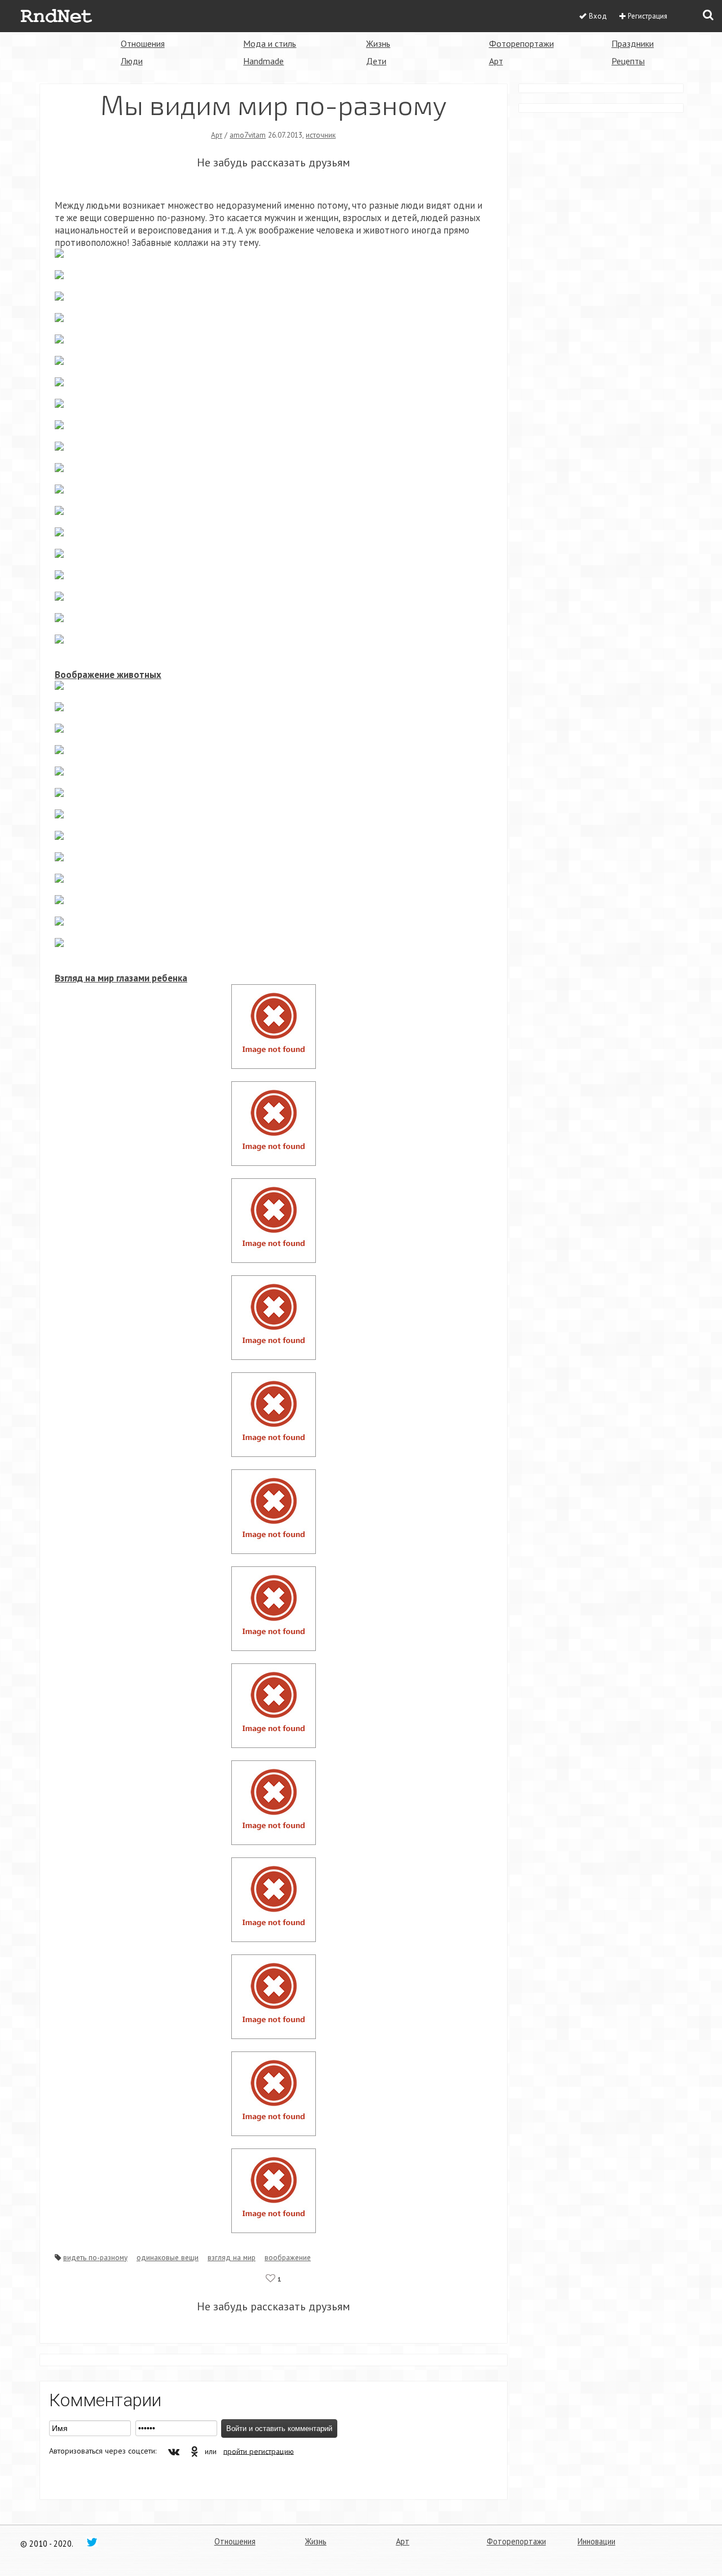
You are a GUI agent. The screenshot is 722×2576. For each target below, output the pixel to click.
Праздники (633, 43)
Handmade (263, 61)
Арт (496, 61)
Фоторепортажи (521, 43)
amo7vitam (248, 135)
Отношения (143, 43)
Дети (376, 61)
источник (321, 135)
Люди (132, 61)
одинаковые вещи (168, 2257)
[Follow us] (92, 2542)
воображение (288, 2257)
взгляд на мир (232, 2257)
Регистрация (648, 16)
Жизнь (378, 43)
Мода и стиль (270, 43)
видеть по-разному (95, 2257)
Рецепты (628, 61)
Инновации (596, 2541)
